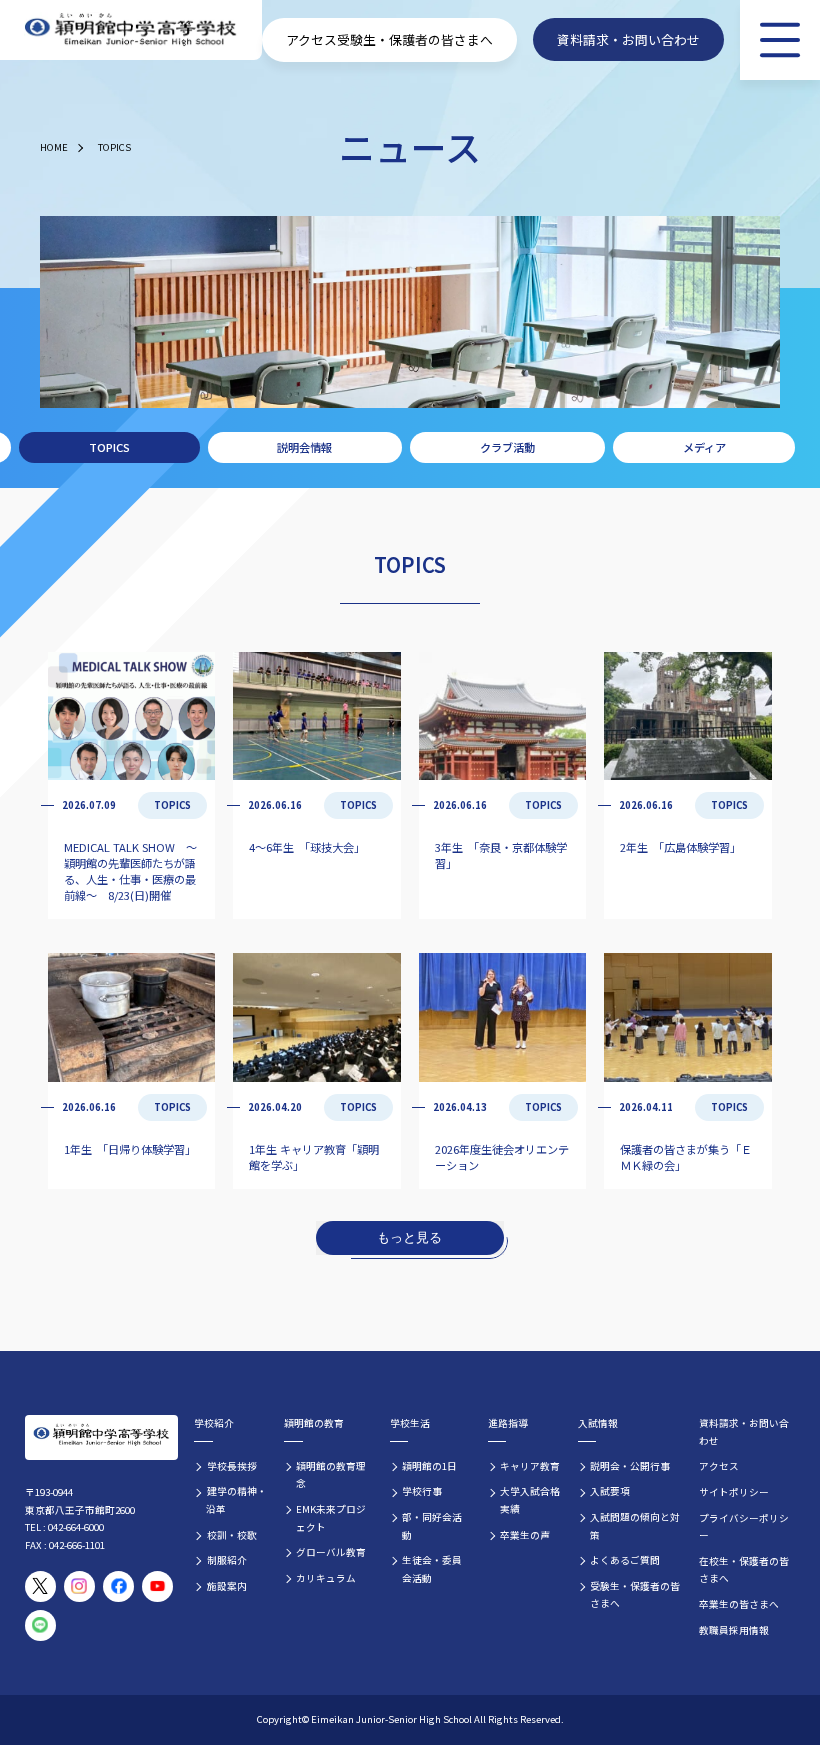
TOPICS (114, 147)
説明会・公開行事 (630, 1466)
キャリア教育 (530, 1466)
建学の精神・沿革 (236, 1500)
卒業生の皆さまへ (739, 1604)
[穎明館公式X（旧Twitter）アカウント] (40, 1586)
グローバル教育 (331, 1552)
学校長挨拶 (232, 1466)
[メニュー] (780, 40)
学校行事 (422, 1491)
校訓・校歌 (232, 1535)
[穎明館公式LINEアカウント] (40, 1625)
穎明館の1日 (429, 1466)
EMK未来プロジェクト (331, 1518)
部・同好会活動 (432, 1526)
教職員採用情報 (734, 1630)
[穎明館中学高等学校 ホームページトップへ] (131, 30)
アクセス (311, 39)
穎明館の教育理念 (331, 1475)
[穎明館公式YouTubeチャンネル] (157, 1586)
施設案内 (227, 1586)
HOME (54, 147)
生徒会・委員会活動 (432, 1569)
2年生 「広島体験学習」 (680, 847)
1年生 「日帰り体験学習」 (130, 1149)
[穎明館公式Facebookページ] (118, 1586)
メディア (704, 447)
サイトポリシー (734, 1492)
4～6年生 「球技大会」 (307, 847)
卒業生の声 (525, 1535)
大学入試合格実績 (530, 1500)
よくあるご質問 (625, 1560)
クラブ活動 (507, 447)
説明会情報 (304, 447)
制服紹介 (227, 1560)
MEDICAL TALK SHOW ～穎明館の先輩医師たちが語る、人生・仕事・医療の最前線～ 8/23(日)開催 (130, 871)
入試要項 (610, 1491)
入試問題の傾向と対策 (635, 1526)
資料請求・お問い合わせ (628, 39)
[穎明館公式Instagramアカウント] (79, 1586)
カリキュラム (326, 1578)
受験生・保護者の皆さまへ (415, 39)
